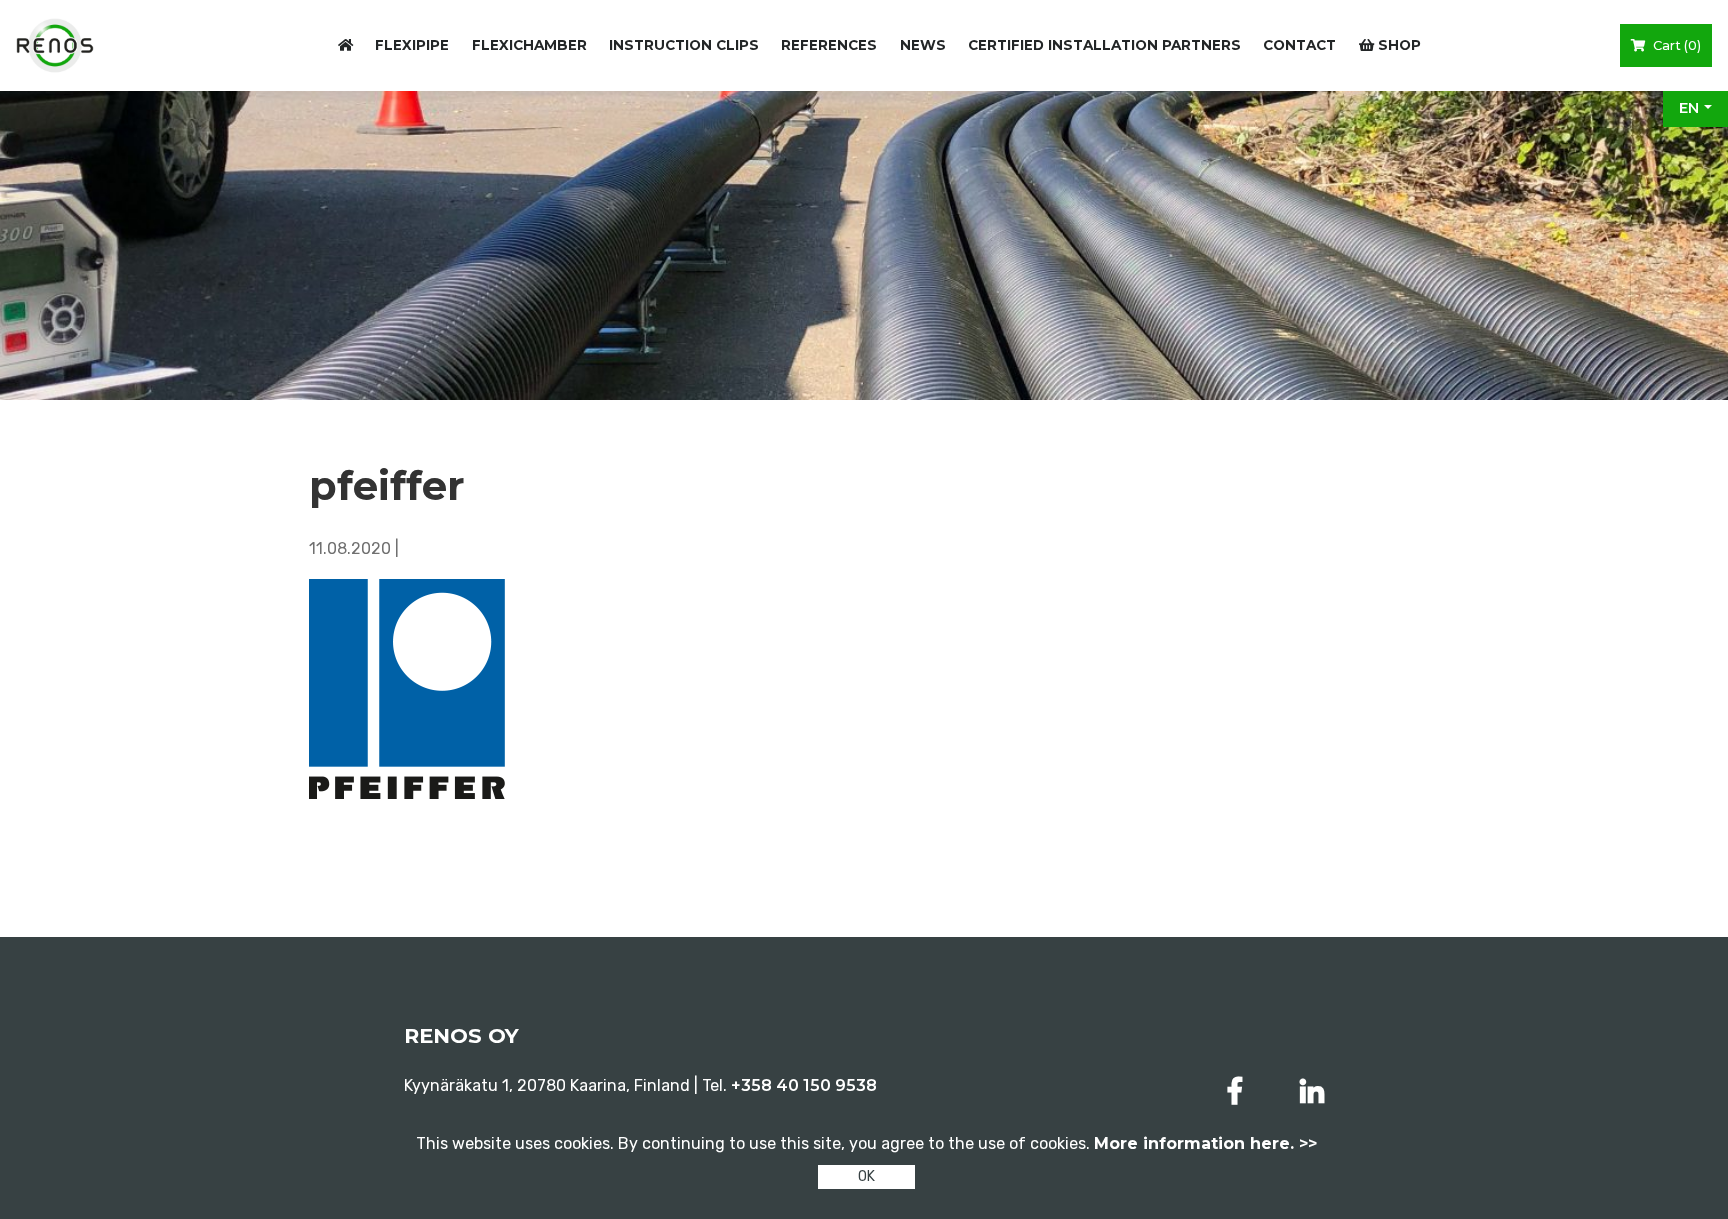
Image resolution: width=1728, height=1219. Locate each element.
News (923, 45)
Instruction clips (684, 45)
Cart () (1675, 45)
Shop (1397, 45)
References (829, 45)
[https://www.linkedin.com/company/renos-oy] (1312, 1091)
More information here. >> (1205, 1143)
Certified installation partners (1104, 45)
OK (866, 1176)
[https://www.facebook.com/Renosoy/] (1239, 1091)
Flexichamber (529, 45)
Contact (1299, 45)
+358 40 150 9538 (804, 1085)
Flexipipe (412, 45)
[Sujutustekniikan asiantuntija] (55, 45)
